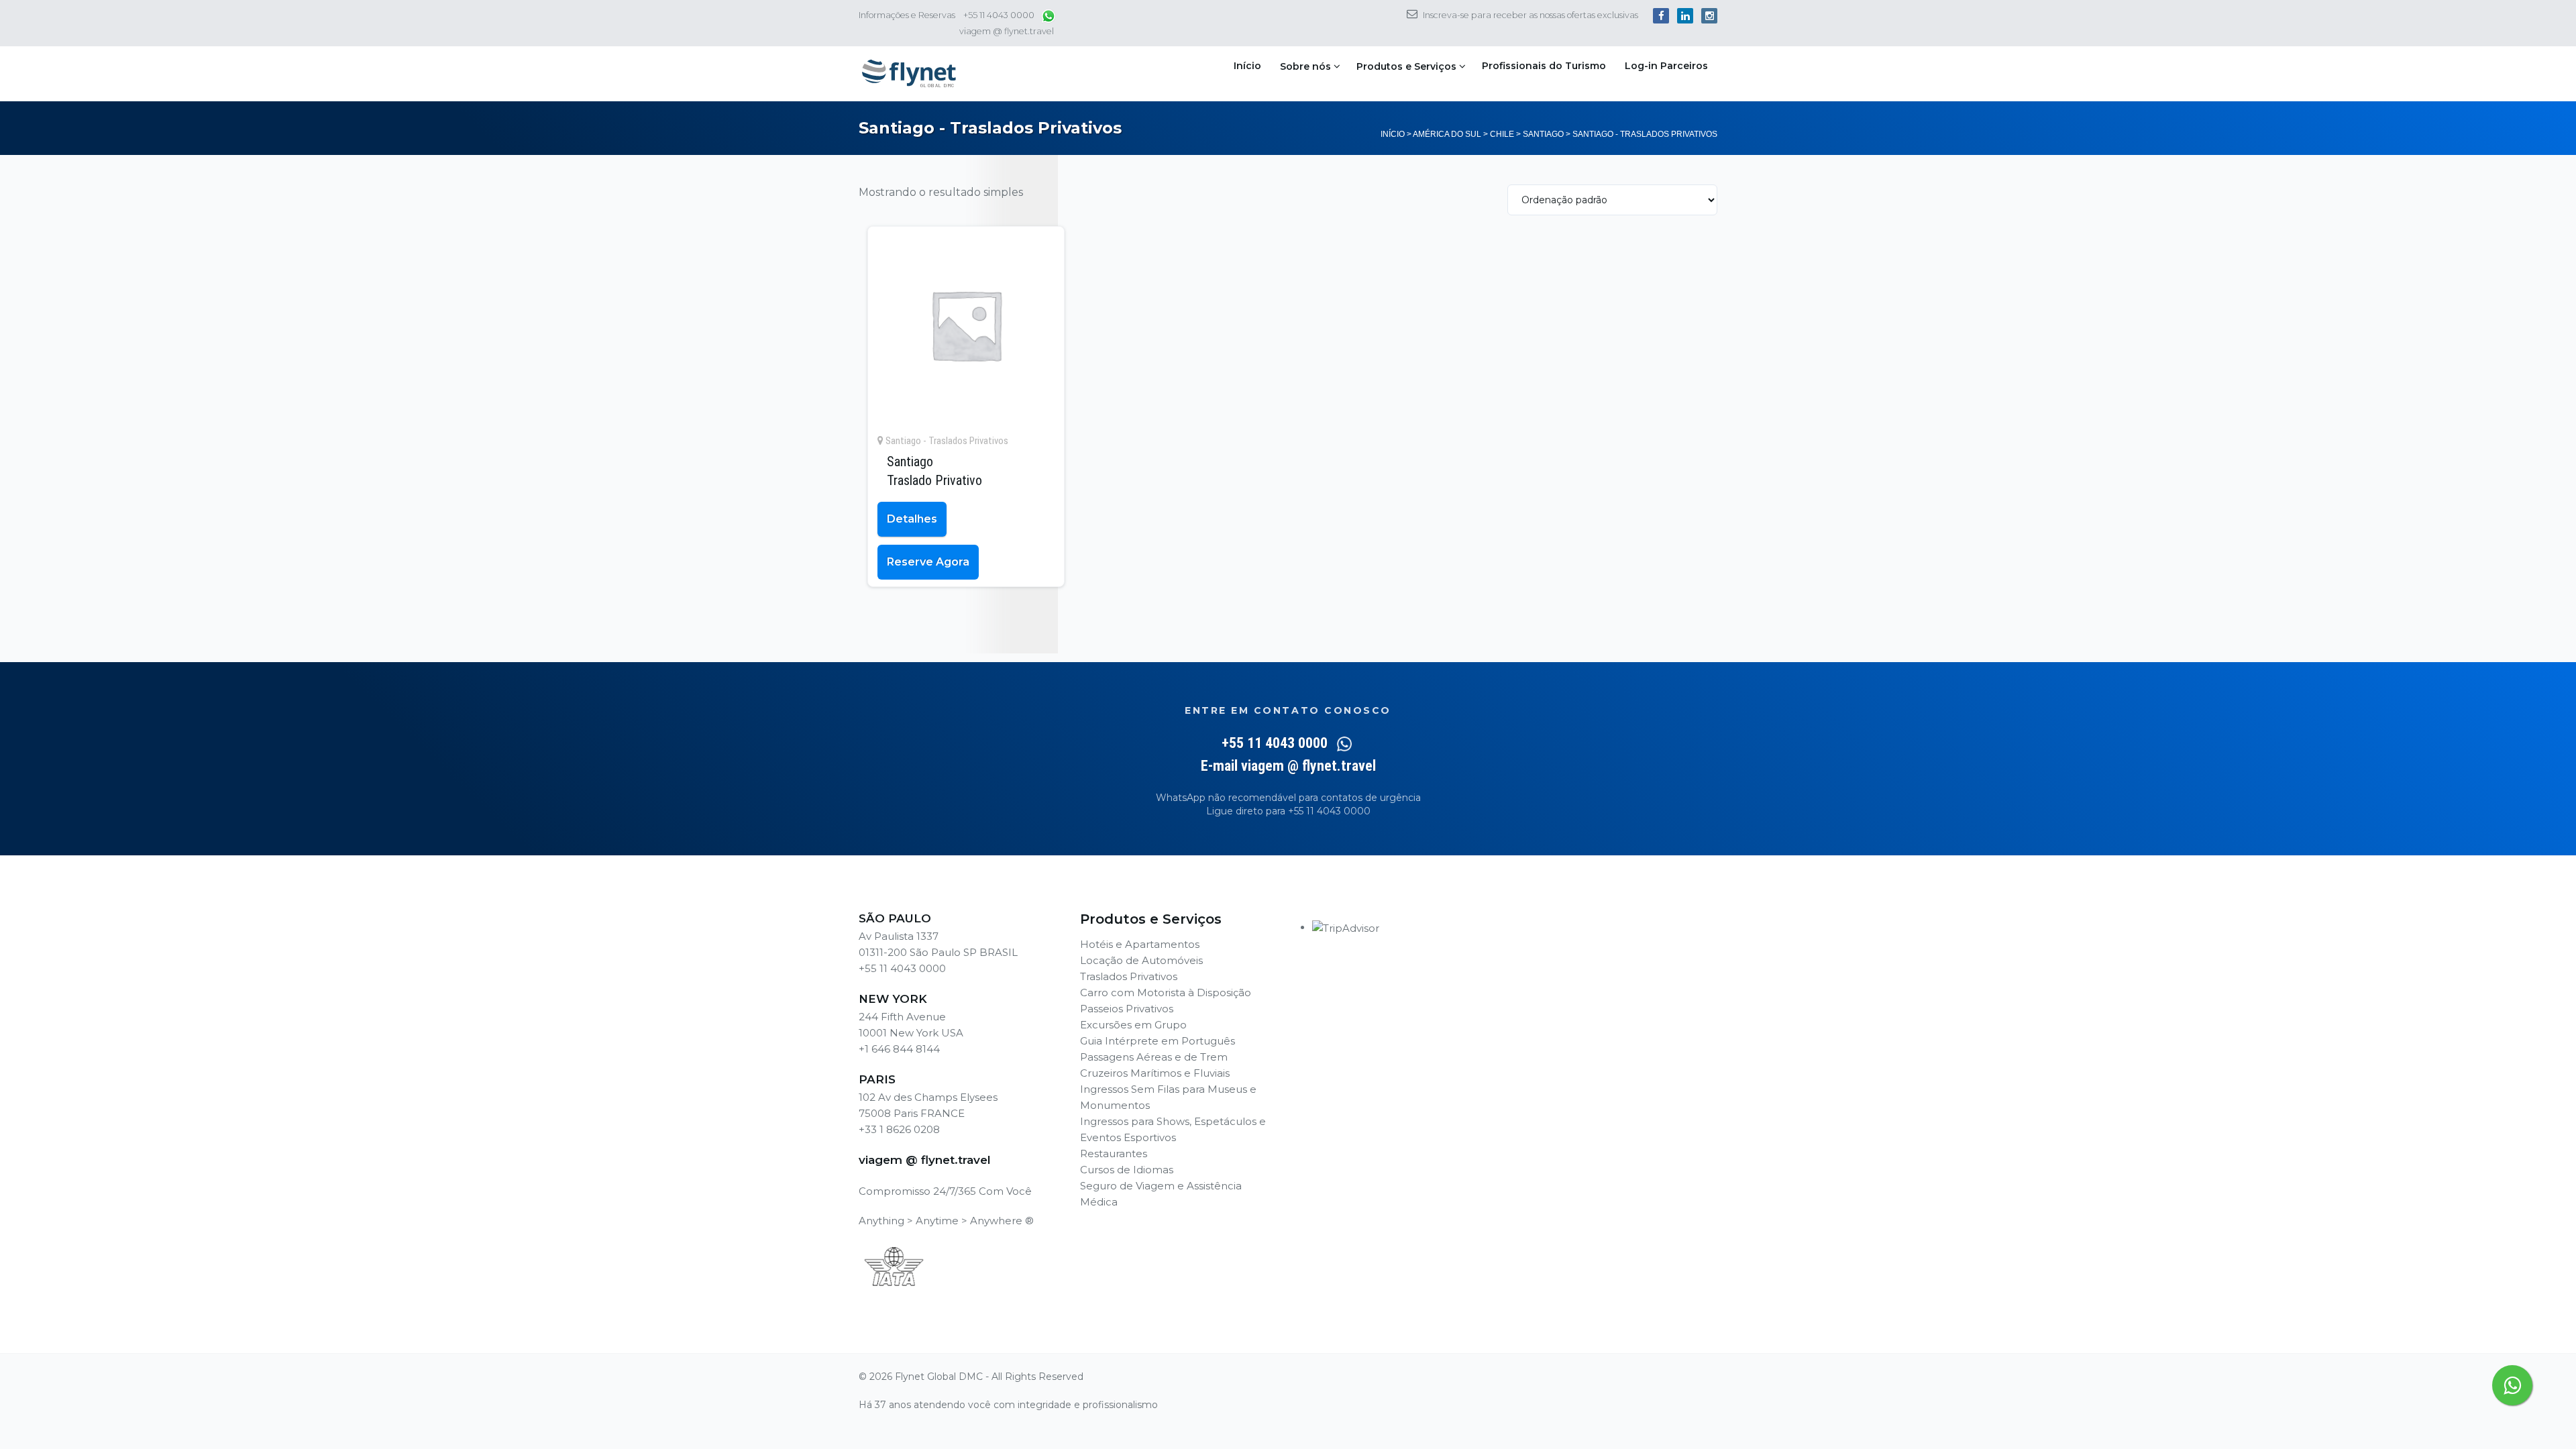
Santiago (1543, 134)
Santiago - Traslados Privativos (947, 441)
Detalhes (912, 519)
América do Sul (1447, 134)
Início (1247, 66)
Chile (1502, 134)
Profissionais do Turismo (1544, 66)
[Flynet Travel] (909, 74)
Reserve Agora (928, 562)
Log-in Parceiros (1666, 66)
